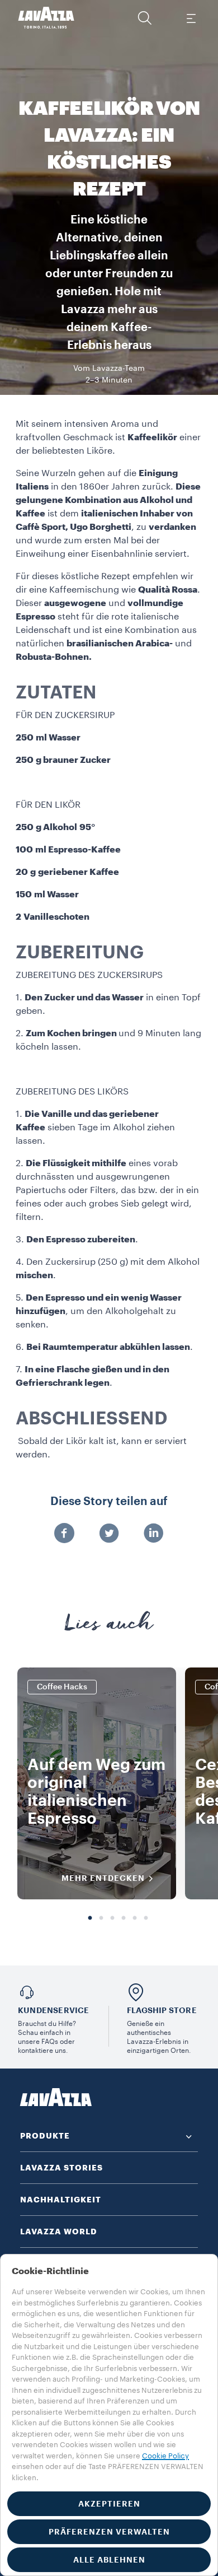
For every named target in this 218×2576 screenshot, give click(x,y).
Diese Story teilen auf (109, 1502)
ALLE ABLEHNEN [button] (109, 2560)
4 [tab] (124, 1918)
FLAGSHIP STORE (162, 2010)
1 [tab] (90, 1918)
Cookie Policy (165, 2456)
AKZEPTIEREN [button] (109, 2504)
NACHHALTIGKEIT (61, 2200)
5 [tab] (135, 1918)
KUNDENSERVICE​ (54, 2010)
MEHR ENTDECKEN (103, 1878)
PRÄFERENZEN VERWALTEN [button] (109, 2532)
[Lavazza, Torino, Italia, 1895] (46, 18)
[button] (145, 18)
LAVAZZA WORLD (59, 2232)
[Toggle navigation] (191, 18)
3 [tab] (112, 1918)
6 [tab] (146, 1918)
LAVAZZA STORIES (61, 2168)
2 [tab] (101, 1918)
